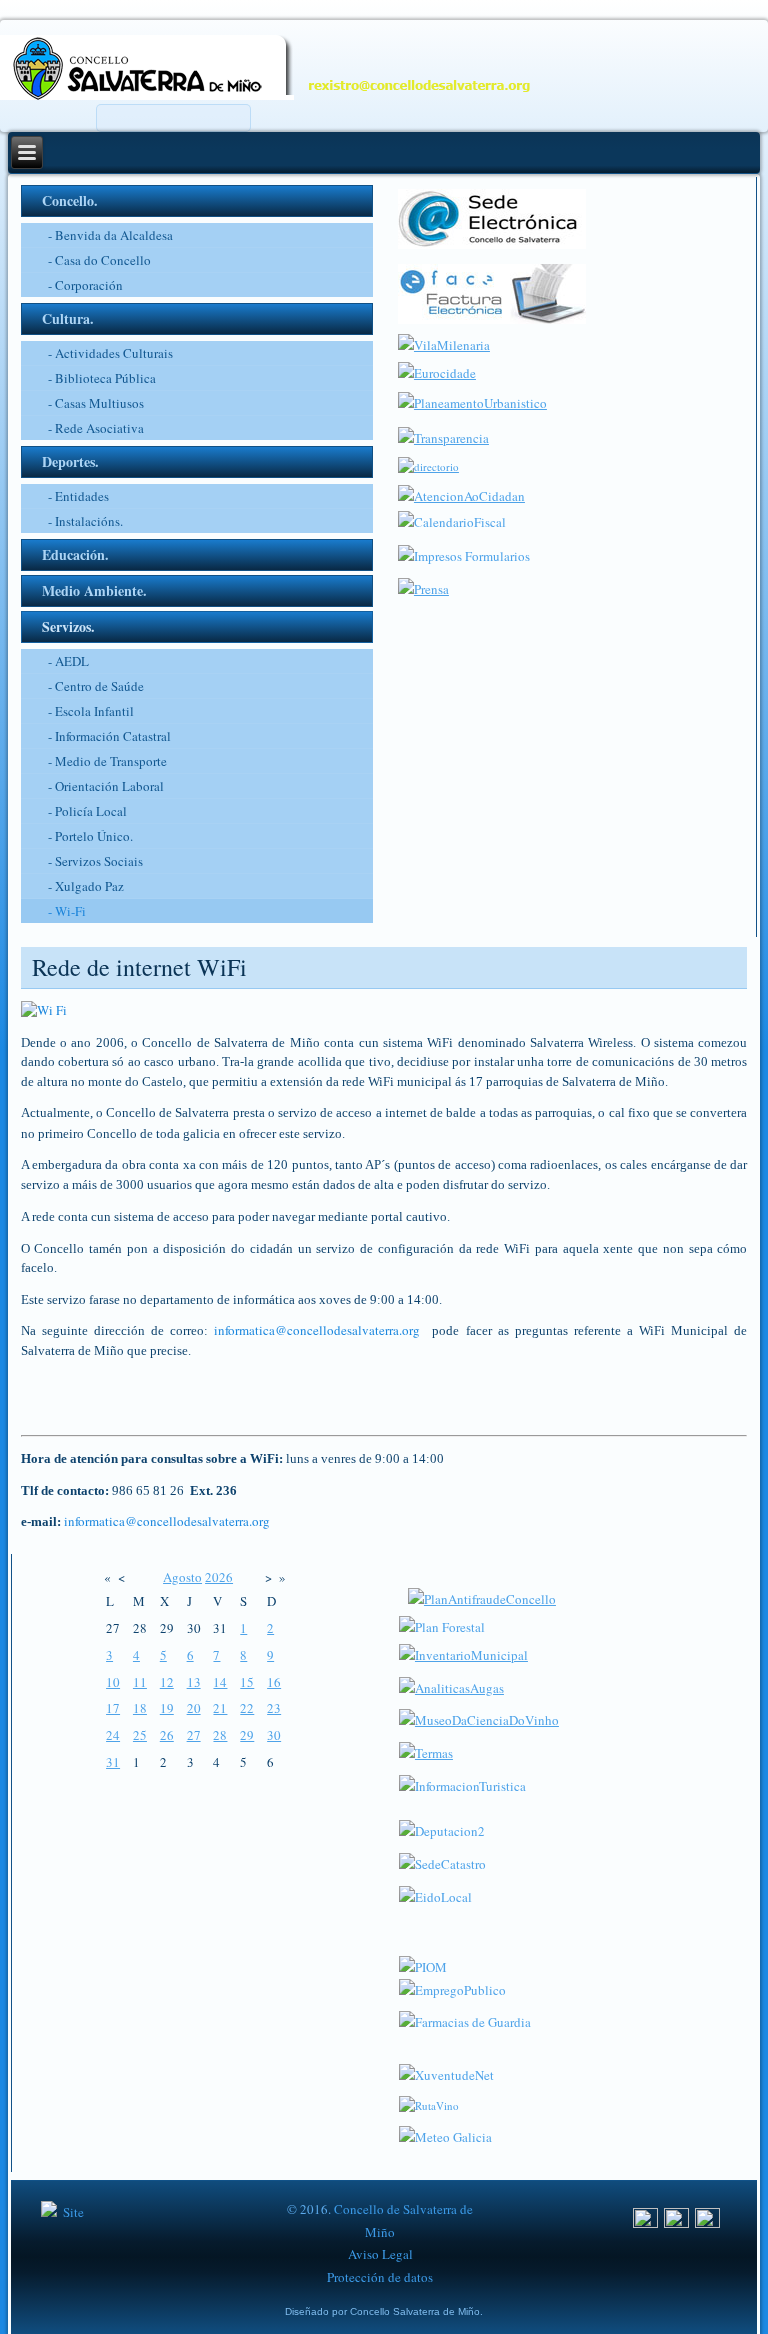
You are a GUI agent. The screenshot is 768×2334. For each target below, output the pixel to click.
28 (220, 1735)
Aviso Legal (380, 2254)
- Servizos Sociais (95, 861)
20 (194, 1708)
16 (274, 1682)
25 (140, 1735)
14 (220, 1682)
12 (167, 1682)
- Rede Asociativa (96, 428)
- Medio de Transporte (107, 761)
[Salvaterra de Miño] (707, 2223)
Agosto (182, 1577)
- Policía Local (87, 811)
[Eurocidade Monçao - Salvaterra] (437, 373)
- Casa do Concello (99, 260)
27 (194, 1735)
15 (247, 1682)
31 (113, 1762)
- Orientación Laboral (106, 786)
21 (220, 1708)
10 (113, 1682)
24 (113, 1735)
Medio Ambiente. (94, 590)
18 (140, 1708)
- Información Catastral (109, 736)
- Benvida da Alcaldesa (110, 235)
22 (247, 1708)
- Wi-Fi (67, 911)
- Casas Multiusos (96, 403)
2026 (219, 1577)
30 (274, 1735)
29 (247, 1735)
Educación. (75, 554)
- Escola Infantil (91, 711)
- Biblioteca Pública (102, 378)
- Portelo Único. (90, 836)
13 (194, 1682)
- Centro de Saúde (96, 686)
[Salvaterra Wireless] (384, 1011)
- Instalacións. (85, 521)
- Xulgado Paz (86, 886)
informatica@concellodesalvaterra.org (317, 1330)
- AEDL (68, 661)
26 (167, 1735)
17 (113, 1708)
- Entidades (78, 496)
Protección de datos (380, 2277)
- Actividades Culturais (110, 353)
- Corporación (85, 285)
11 (140, 1682)
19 (167, 1708)
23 (274, 1708)
